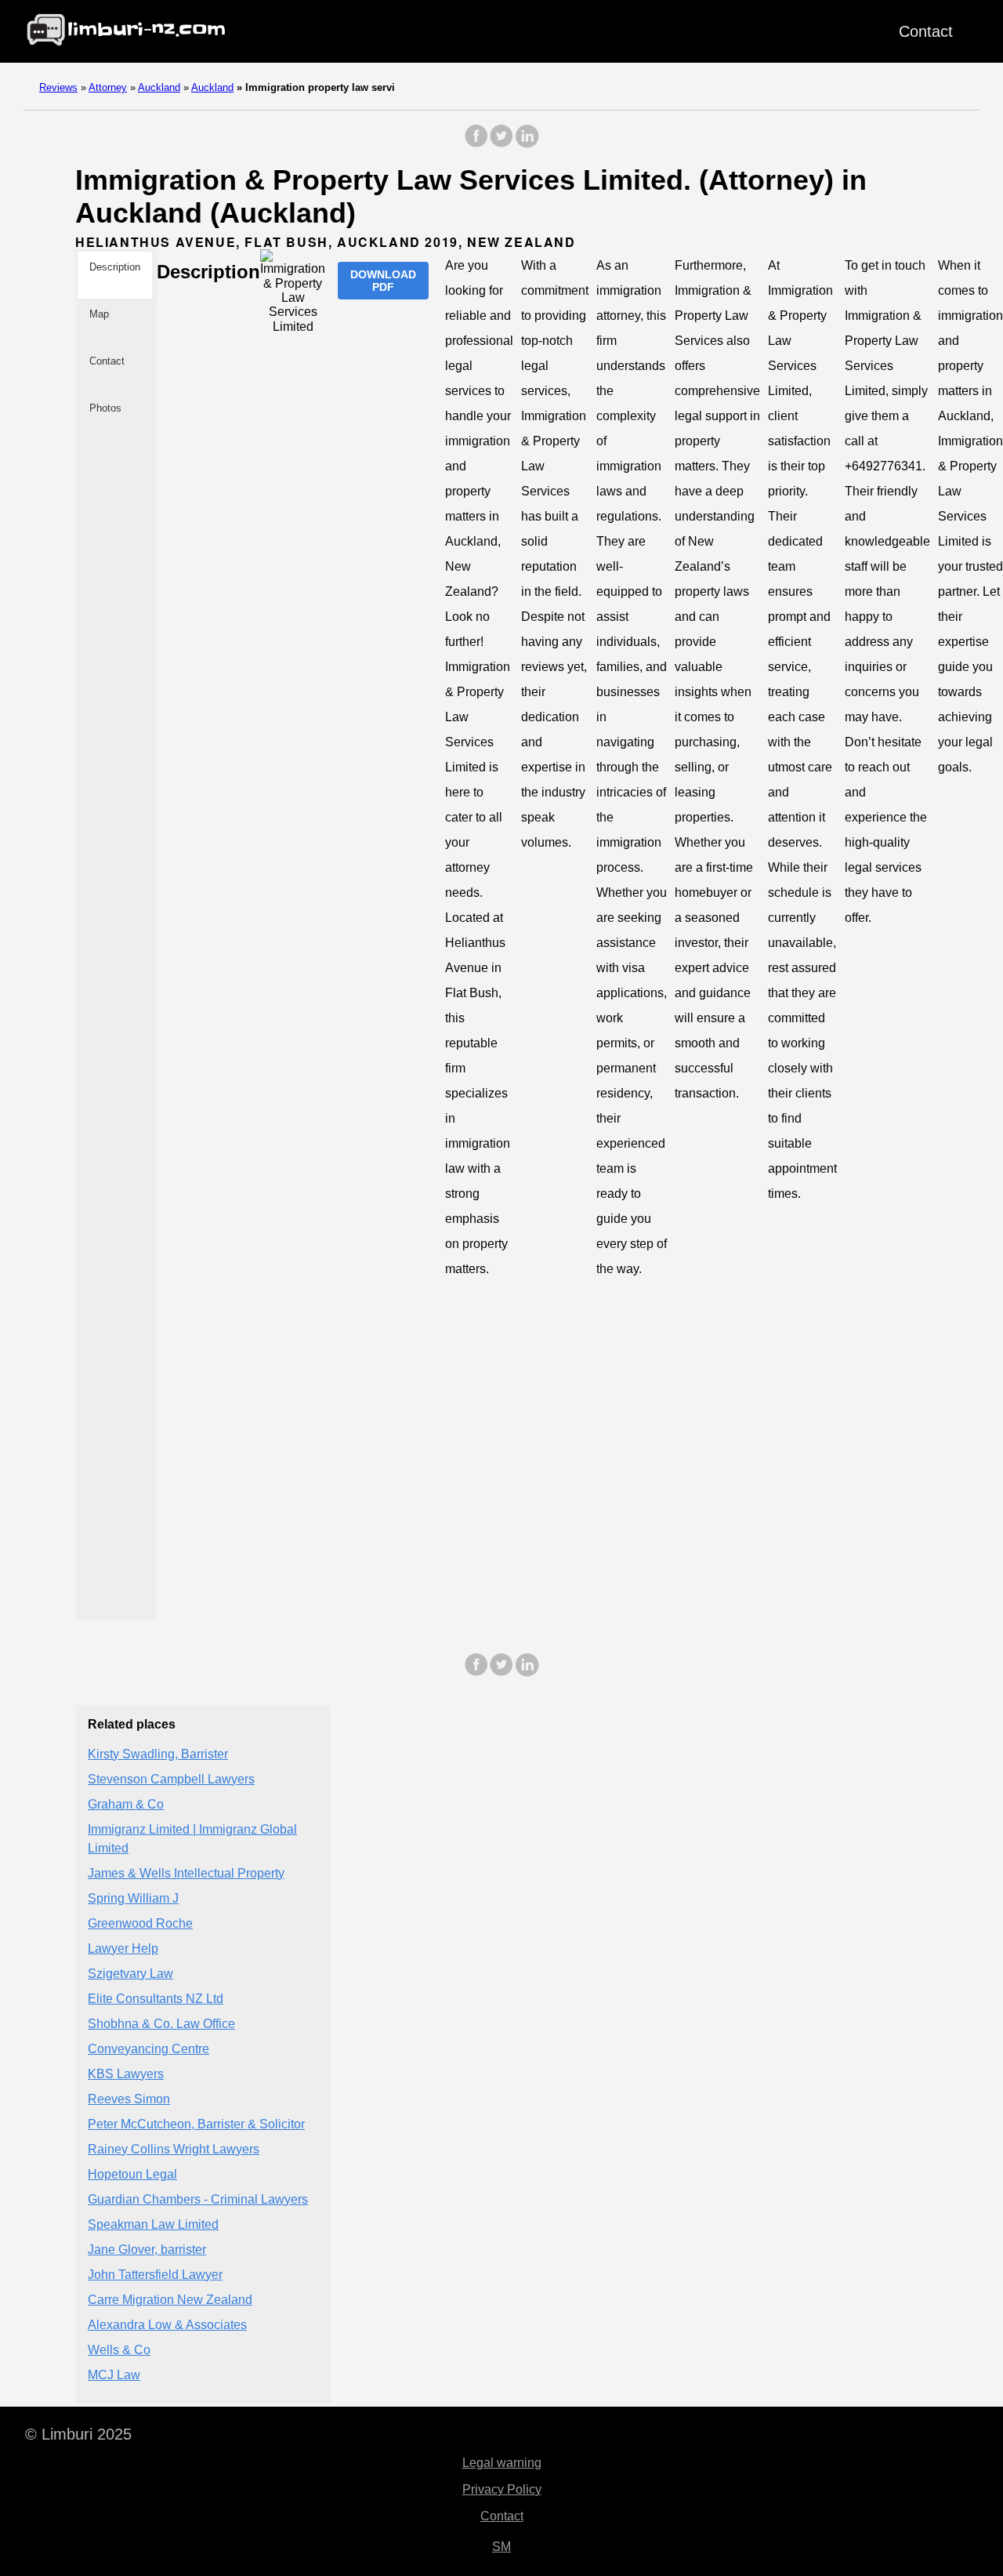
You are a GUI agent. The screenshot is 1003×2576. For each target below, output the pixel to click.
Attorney (108, 87)
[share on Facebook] (476, 144)
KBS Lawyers (126, 2074)
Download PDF (383, 281)
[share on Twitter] (501, 144)
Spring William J (133, 1898)
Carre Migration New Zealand (170, 2300)
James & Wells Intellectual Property (186, 1873)
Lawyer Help (123, 1948)
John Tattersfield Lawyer (155, 2275)
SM (501, 2547)
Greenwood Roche (140, 1923)
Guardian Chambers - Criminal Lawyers (198, 2199)
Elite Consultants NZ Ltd (156, 1999)
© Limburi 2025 (78, 2434)
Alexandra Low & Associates (167, 2325)
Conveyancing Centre (148, 2049)
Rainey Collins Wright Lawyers (174, 2149)
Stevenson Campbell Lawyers (171, 1779)
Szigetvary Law (130, 1974)
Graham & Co (126, 1804)
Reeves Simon (129, 2099)
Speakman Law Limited (153, 2224)
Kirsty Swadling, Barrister (158, 1754)
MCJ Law (114, 2375)
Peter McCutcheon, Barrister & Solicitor (196, 2124)
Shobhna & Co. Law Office (161, 2024)
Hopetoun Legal (132, 2174)
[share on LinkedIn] (527, 144)
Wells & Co (119, 2350)
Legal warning (502, 2463)
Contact (926, 31)
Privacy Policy (502, 2489)
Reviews (58, 87)
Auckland (159, 87)
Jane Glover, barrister (147, 2249)
